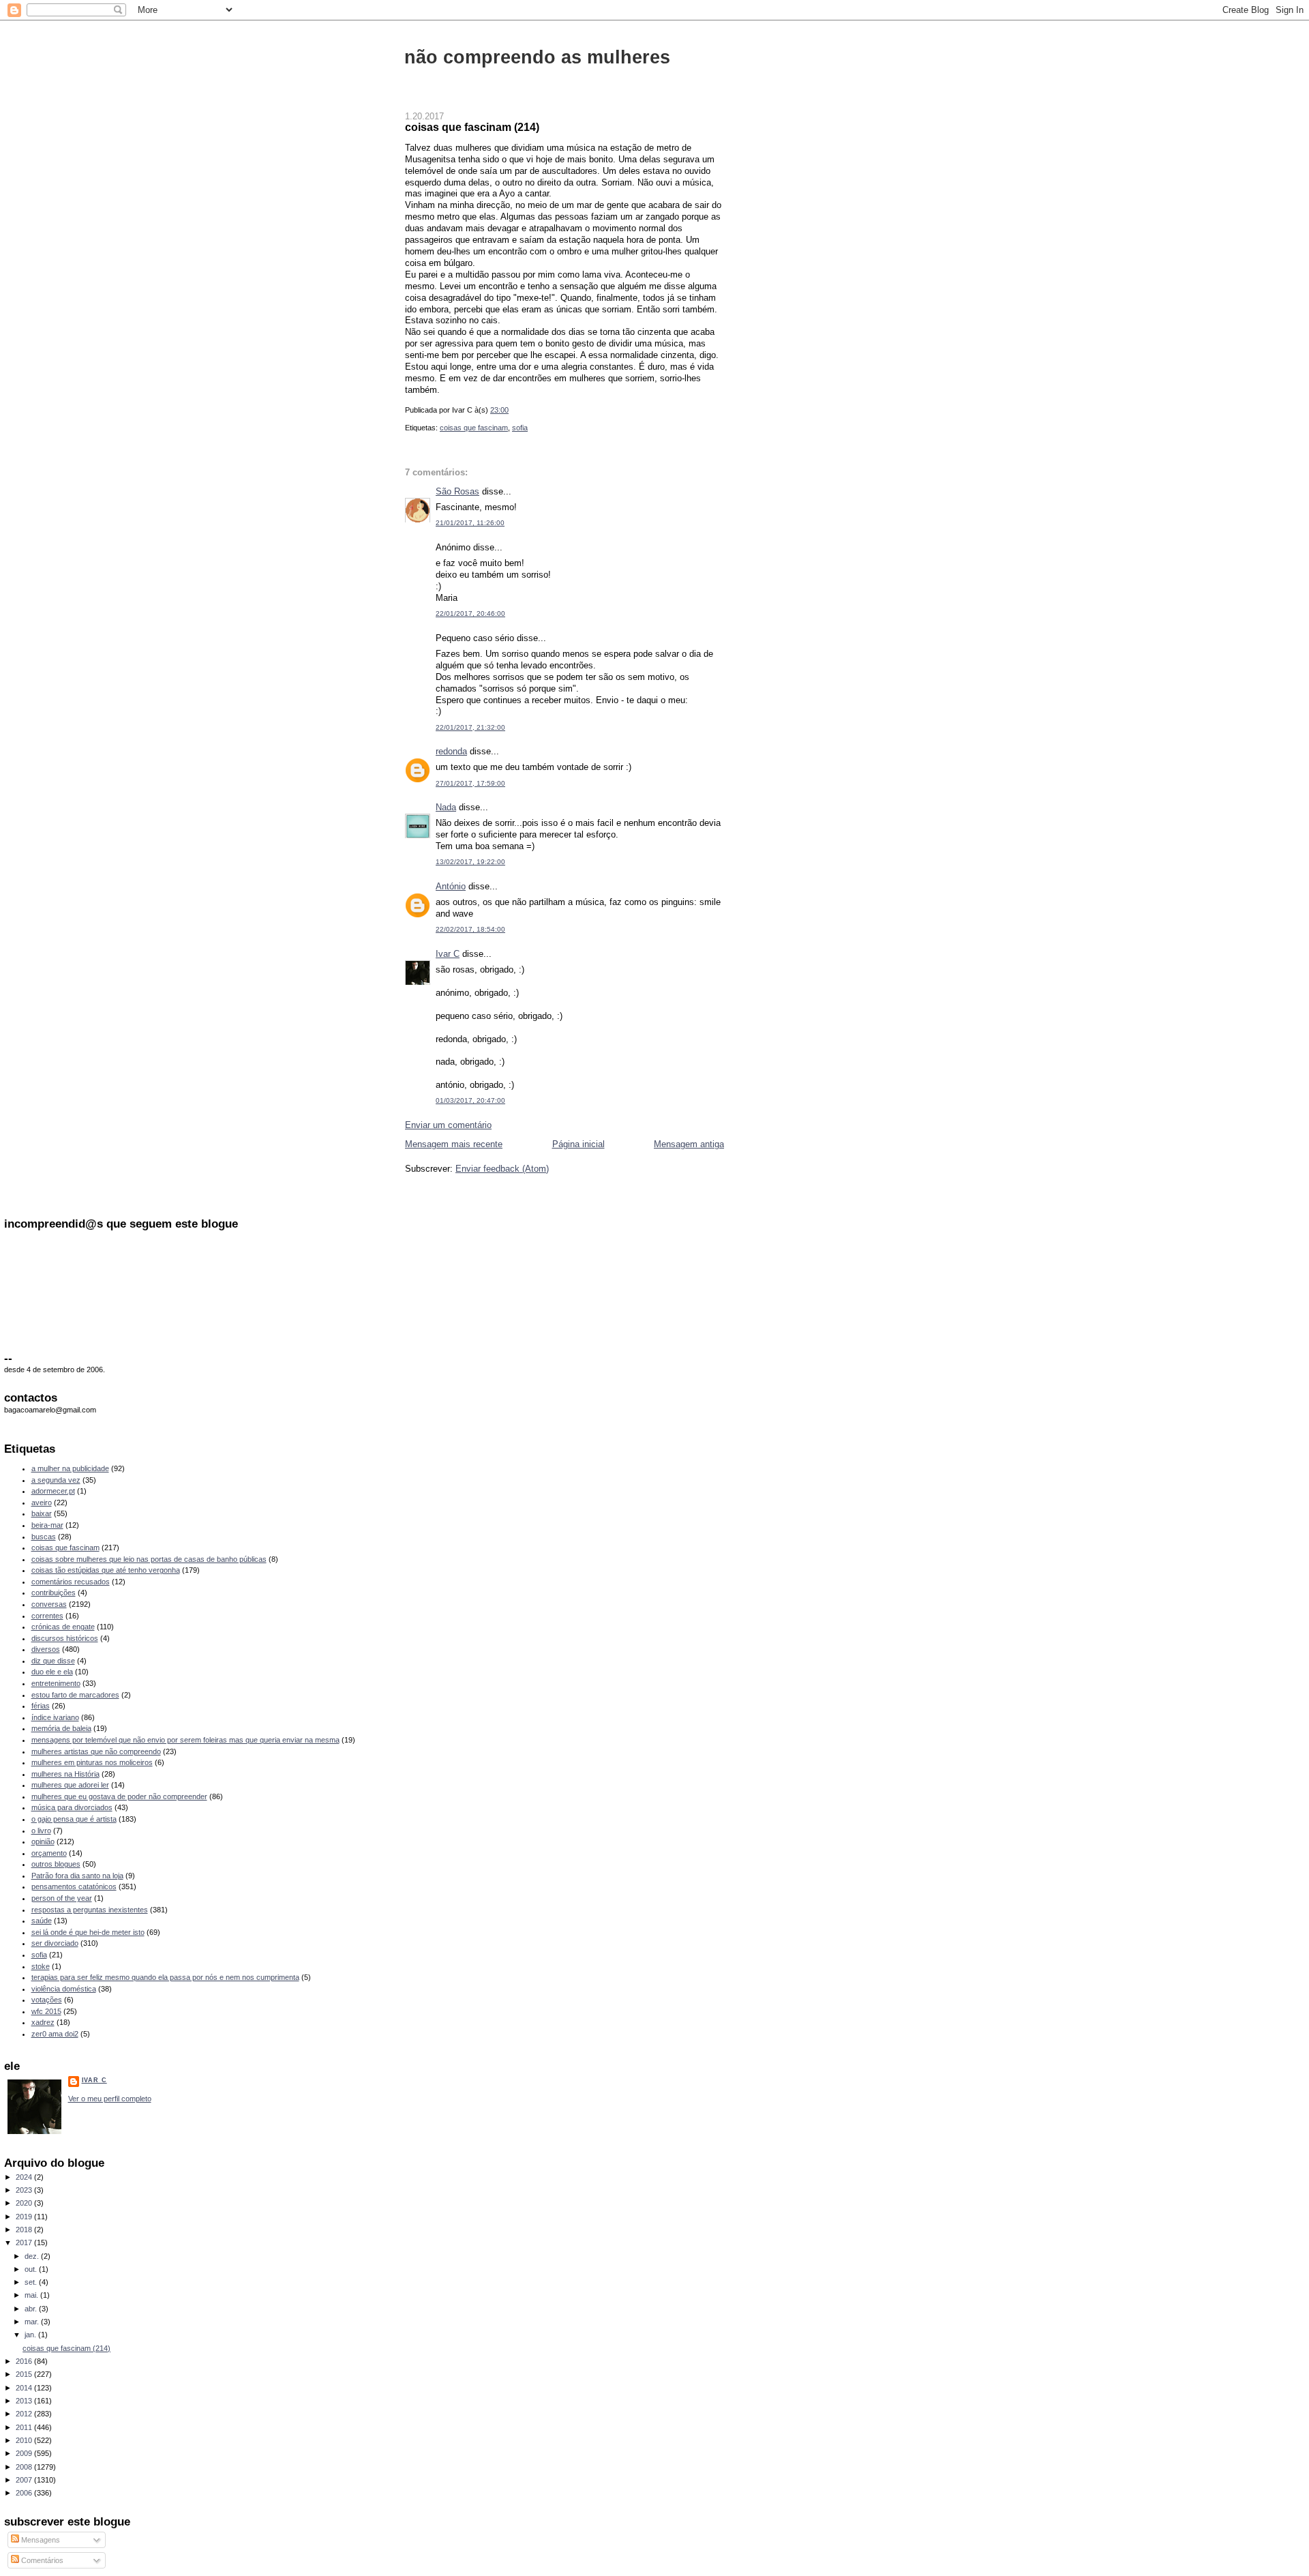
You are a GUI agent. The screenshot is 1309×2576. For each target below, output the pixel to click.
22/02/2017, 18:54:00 (470, 929)
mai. (32, 2295)
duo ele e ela (52, 1672)
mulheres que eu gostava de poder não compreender (119, 1796)
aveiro (42, 1502)
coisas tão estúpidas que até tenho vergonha (106, 1570)
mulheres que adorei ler (70, 1785)
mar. (33, 2322)
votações (47, 2000)
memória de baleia (61, 1728)
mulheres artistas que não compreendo (96, 1751)
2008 (25, 2467)
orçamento (49, 1853)
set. (32, 2282)
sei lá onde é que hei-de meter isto (88, 1932)
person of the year (62, 1898)
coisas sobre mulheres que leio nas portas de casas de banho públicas (149, 1559)
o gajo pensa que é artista (74, 1819)
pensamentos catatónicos (74, 1886)
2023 (25, 2190)
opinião (43, 1841)
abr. (32, 2309)
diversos (46, 1649)
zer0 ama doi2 (55, 2034)
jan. (31, 2335)
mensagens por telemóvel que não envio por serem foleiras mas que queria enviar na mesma (185, 1740)
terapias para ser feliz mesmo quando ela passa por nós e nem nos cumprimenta (165, 1977)
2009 (25, 2453)
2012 (25, 2414)
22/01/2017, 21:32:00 (470, 727)
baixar (42, 1513)
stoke (41, 1966)
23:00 (499, 410)
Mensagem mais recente (454, 1144)
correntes (47, 1616)
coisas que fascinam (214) (472, 127)
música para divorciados (72, 1807)
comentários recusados (71, 1582)
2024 (25, 2177)
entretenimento (56, 1683)
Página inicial (578, 1144)
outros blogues (56, 1864)
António (451, 886)
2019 (25, 2217)
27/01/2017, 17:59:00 (470, 783)
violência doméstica (64, 1989)
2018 (25, 2230)
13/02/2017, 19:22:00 (470, 862)
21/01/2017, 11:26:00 (470, 523)
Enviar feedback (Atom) (502, 1169)
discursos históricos (65, 1638)
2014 (25, 2388)
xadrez (43, 2022)
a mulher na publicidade (70, 1468)
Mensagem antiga (689, 1144)
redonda (451, 751)
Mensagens (40, 2540)
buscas (44, 1537)
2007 (25, 2480)
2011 (25, 2427)
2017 (25, 2242)
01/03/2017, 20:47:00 (470, 1100)
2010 (25, 2440)
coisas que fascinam (474, 428)
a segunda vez (56, 1480)
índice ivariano (55, 1717)
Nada (446, 807)
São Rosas (457, 491)
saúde (42, 1921)
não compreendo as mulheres (537, 57)
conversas (49, 1604)
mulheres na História (65, 1774)
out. (32, 2269)
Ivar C (448, 954)
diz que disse (53, 1661)
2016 (25, 2361)
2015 (25, 2374)
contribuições (54, 1593)
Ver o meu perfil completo (110, 2099)
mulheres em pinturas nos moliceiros (92, 1762)
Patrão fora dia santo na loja (77, 1876)
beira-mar (47, 1525)
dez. (33, 2256)
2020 (25, 2203)
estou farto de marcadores (75, 1695)
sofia (520, 428)
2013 (25, 2401)
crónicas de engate (63, 1627)
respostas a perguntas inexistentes (90, 1910)
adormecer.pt (53, 1491)
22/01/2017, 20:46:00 (470, 613)
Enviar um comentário (448, 1125)
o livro (41, 1831)
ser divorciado (55, 1943)
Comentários (41, 2560)
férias (41, 1706)
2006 (25, 2493)
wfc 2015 (46, 2011)
